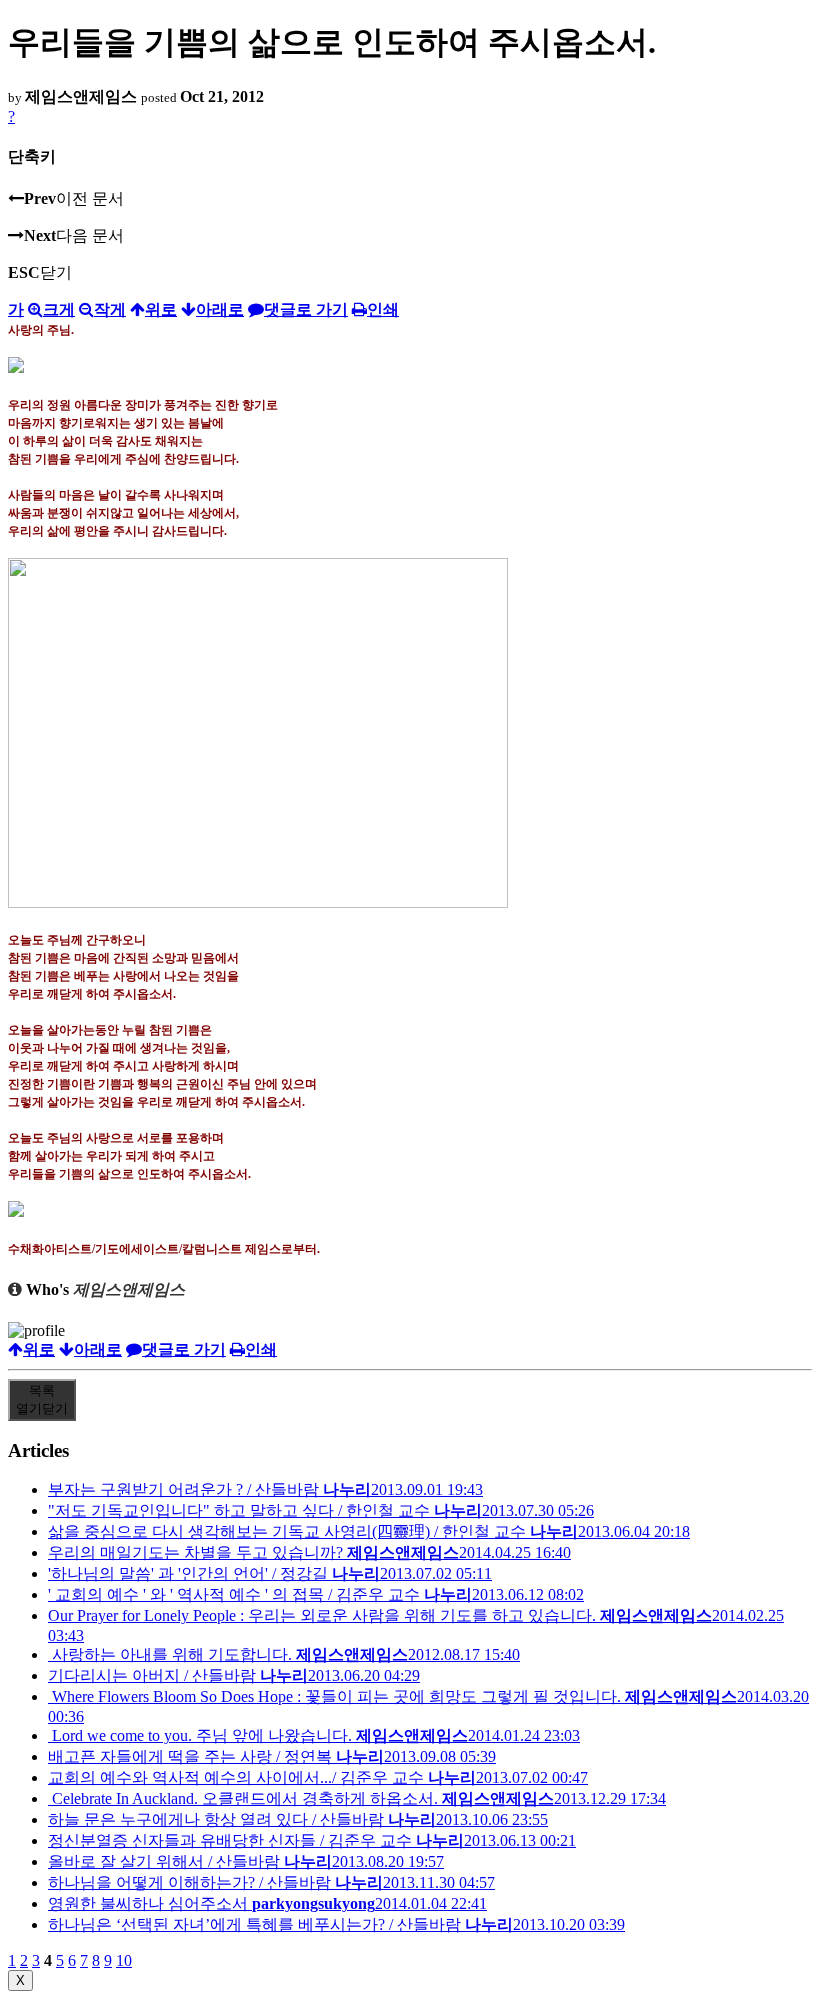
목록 (42, 1399)
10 (124, 1960)
